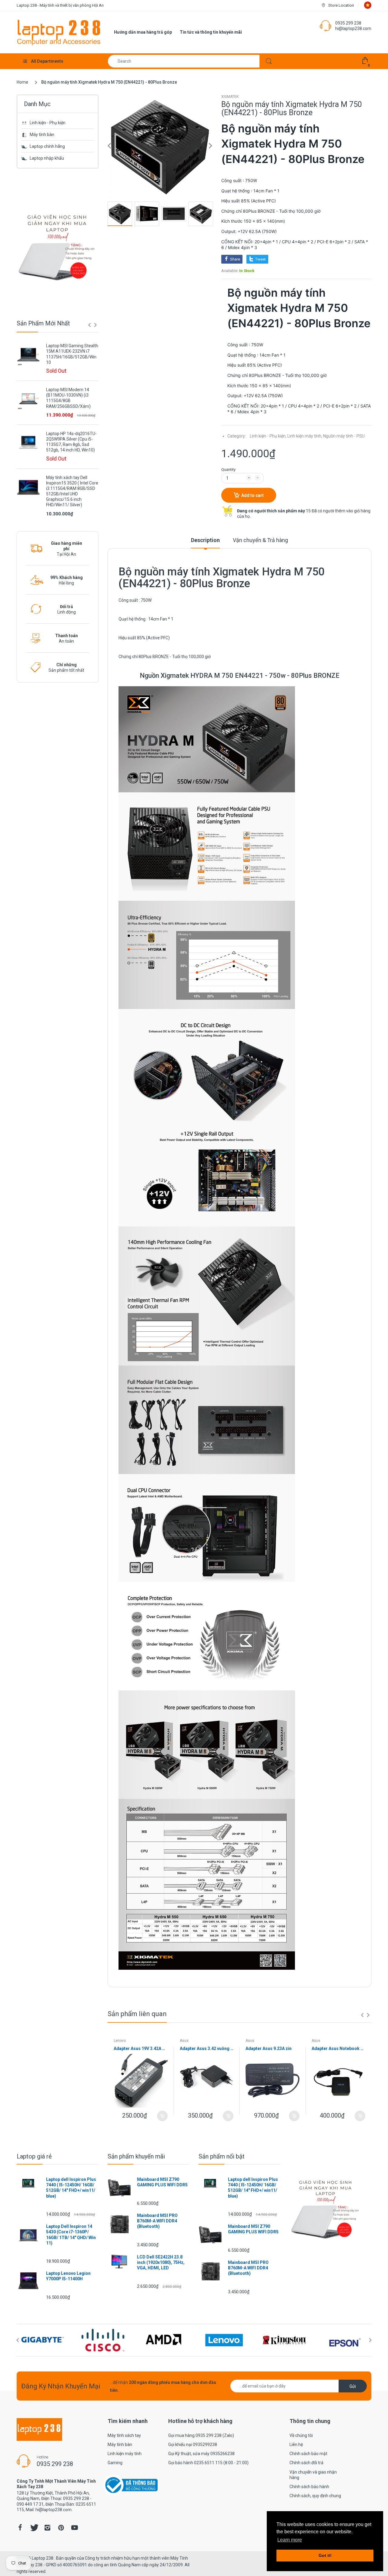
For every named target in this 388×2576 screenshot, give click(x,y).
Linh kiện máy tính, (305, 436)
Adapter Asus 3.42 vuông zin (207, 2048)
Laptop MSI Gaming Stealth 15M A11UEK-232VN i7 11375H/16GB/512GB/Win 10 (72, 354)
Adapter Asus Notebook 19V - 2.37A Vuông (339, 2048)
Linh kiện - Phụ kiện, (268, 436)
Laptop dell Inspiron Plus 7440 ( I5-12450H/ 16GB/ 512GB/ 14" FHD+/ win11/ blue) (71, 2188)
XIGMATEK (230, 97)
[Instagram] (47, 2528)
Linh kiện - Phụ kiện (48, 123)
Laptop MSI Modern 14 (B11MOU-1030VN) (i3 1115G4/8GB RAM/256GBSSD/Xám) (68, 398)
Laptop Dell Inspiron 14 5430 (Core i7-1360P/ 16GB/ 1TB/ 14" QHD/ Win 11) (71, 2235)
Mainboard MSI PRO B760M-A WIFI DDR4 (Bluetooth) (157, 2221)
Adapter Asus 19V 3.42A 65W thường (141, 2048)
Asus (184, 2041)
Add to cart (253, 495)
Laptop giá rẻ (34, 2156)
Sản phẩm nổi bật (222, 2156)
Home (22, 82)
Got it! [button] (325, 2555)
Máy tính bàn (42, 135)
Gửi (353, 2386)
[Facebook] (20, 2528)
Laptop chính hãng (47, 146)
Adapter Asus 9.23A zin (269, 2048)
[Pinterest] (61, 2528)
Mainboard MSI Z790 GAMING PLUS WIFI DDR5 (162, 2182)
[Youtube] (75, 2528)
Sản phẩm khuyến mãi (136, 2156)
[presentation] (89, 325)
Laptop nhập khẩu (47, 158)
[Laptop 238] (59, 32)
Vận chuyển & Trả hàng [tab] (260, 540)
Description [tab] (205, 540)
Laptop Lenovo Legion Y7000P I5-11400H (68, 2276)
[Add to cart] (162, 2116)
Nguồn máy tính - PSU (344, 436)
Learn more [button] (290, 2540)
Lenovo (120, 2041)
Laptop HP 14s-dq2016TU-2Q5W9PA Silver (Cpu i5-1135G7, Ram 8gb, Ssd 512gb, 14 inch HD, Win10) (71, 442)
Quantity (228, 469)
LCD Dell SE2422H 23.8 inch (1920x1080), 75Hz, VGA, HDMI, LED (161, 2262)
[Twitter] (34, 2528)
